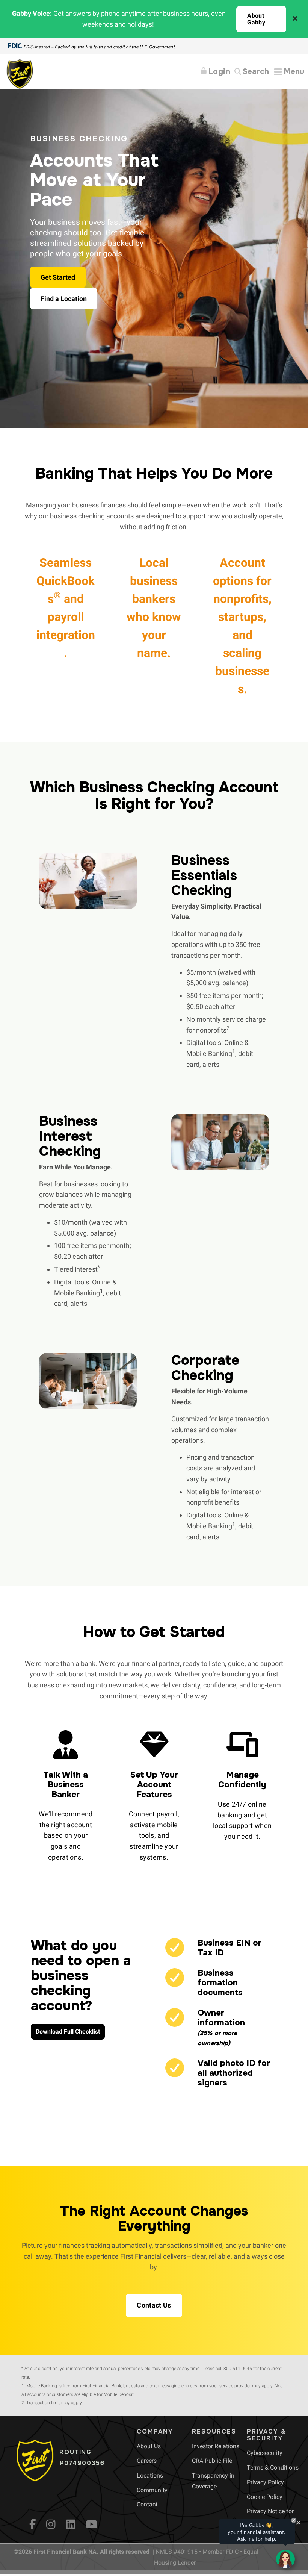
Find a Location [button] (64, 299)
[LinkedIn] (71, 2524)
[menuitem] (149, 2446)
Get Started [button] (58, 277)
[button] (261, 19)
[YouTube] (92, 2524)
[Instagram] (51, 2524)
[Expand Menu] (289, 72)
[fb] (33, 2524)
